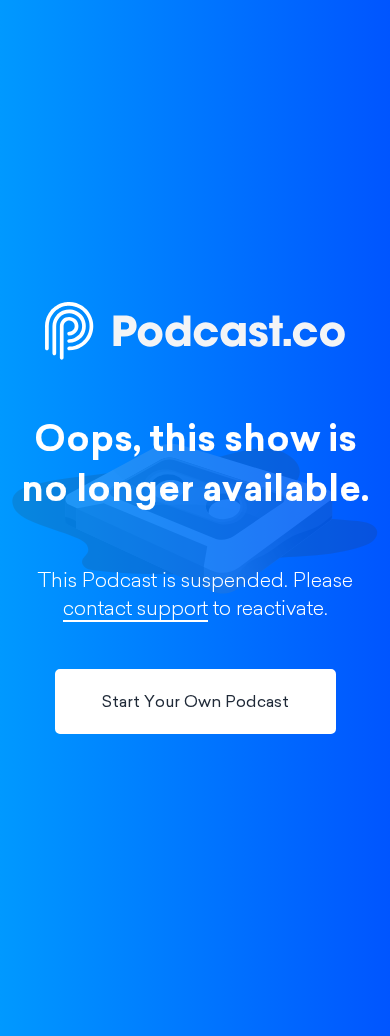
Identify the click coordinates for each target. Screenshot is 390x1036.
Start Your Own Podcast (195, 703)
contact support (135, 610)
